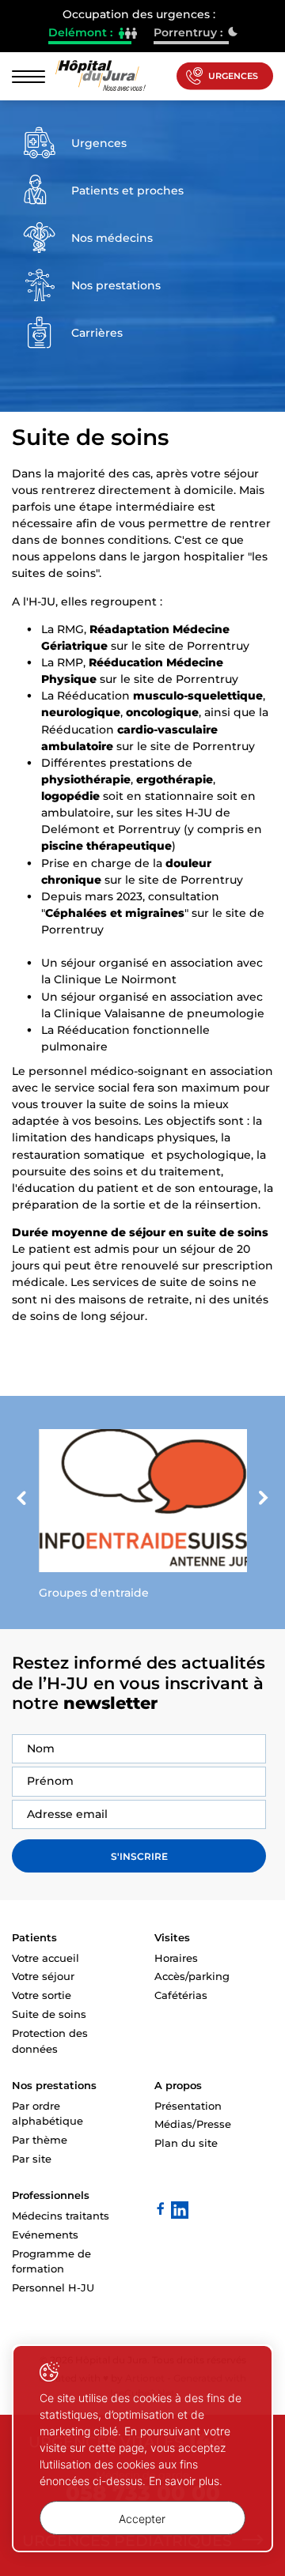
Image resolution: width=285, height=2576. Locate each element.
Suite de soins (49, 2014)
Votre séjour (43, 1976)
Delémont (90, 34)
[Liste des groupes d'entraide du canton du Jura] (143, 1518)
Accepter (142, 2519)
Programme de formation (51, 2261)
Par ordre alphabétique (47, 2114)
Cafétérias (181, 1995)
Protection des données (50, 2041)
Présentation (188, 2106)
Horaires (176, 1958)
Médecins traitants (61, 2216)
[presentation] (21, 1499)
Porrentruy (191, 34)
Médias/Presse (193, 2124)
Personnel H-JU (53, 2287)
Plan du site (186, 2143)
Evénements (45, 2235)
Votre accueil (46, 1958)
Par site (32, 2159)
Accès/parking (192, 1976)
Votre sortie (42, 1995)
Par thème (40, 2140)
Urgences (233, 76)
